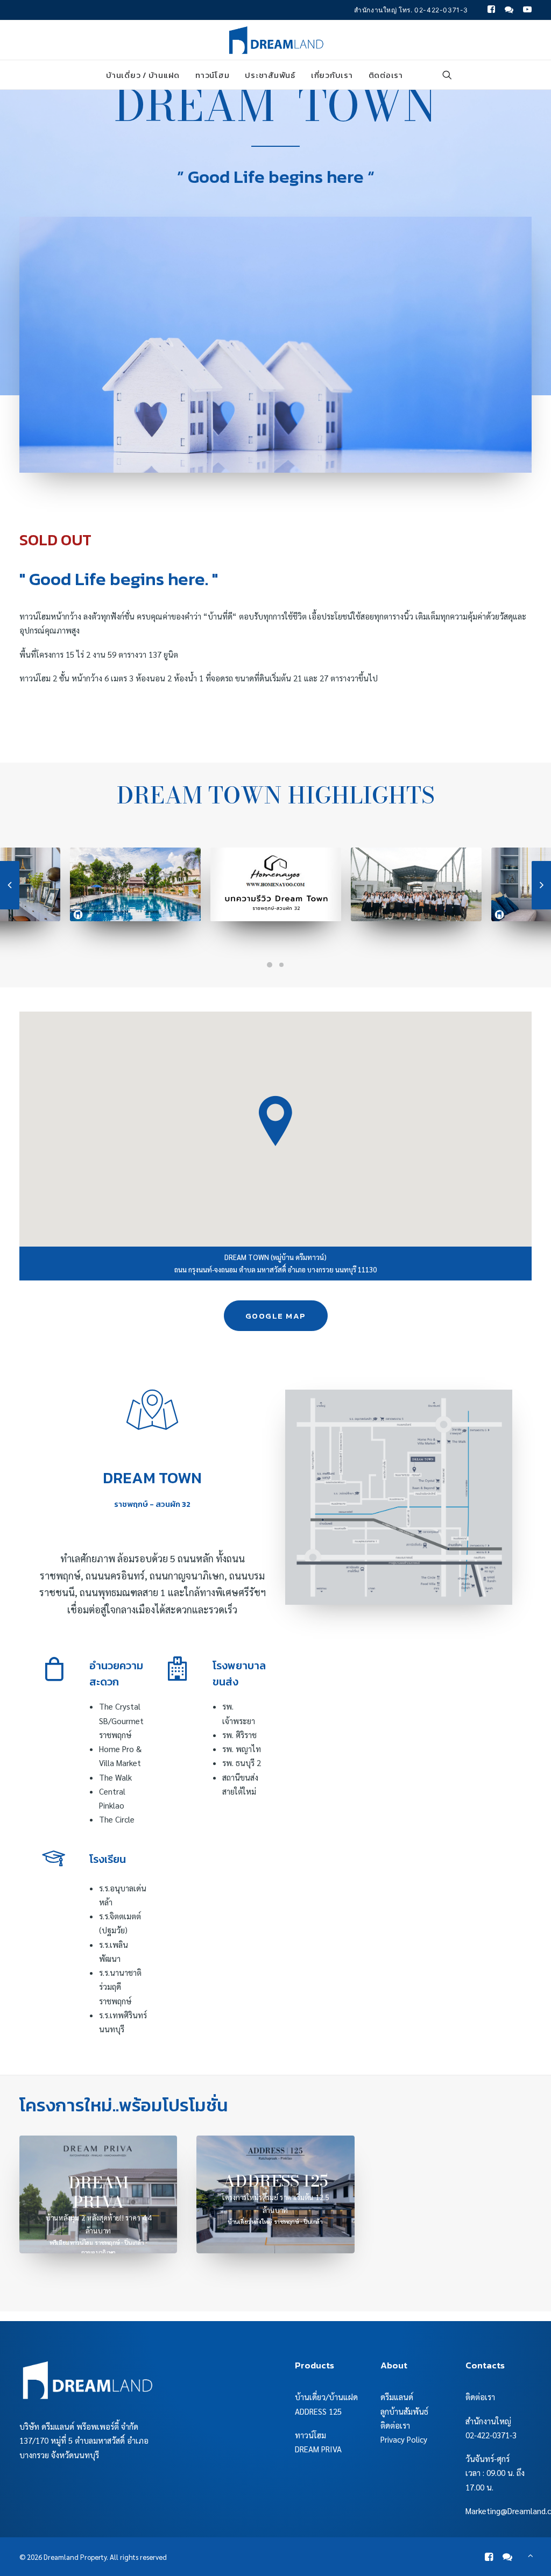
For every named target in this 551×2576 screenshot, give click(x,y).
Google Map (276, 1316)
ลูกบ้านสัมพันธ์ (404, 2411)
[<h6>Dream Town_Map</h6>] (399, 1497)
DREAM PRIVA (318, 2449)
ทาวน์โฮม (212, 75)
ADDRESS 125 (318, 2411)
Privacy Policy (404, 2439)
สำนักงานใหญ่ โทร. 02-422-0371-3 (411, 10)
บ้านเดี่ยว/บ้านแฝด (326, 2397)
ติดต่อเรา (386, 75)
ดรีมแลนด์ (397, 2397)
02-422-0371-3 (491, 2435)
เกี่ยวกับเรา (332, 75)
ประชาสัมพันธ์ (270, 75)
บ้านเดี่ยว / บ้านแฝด (143, 75)
